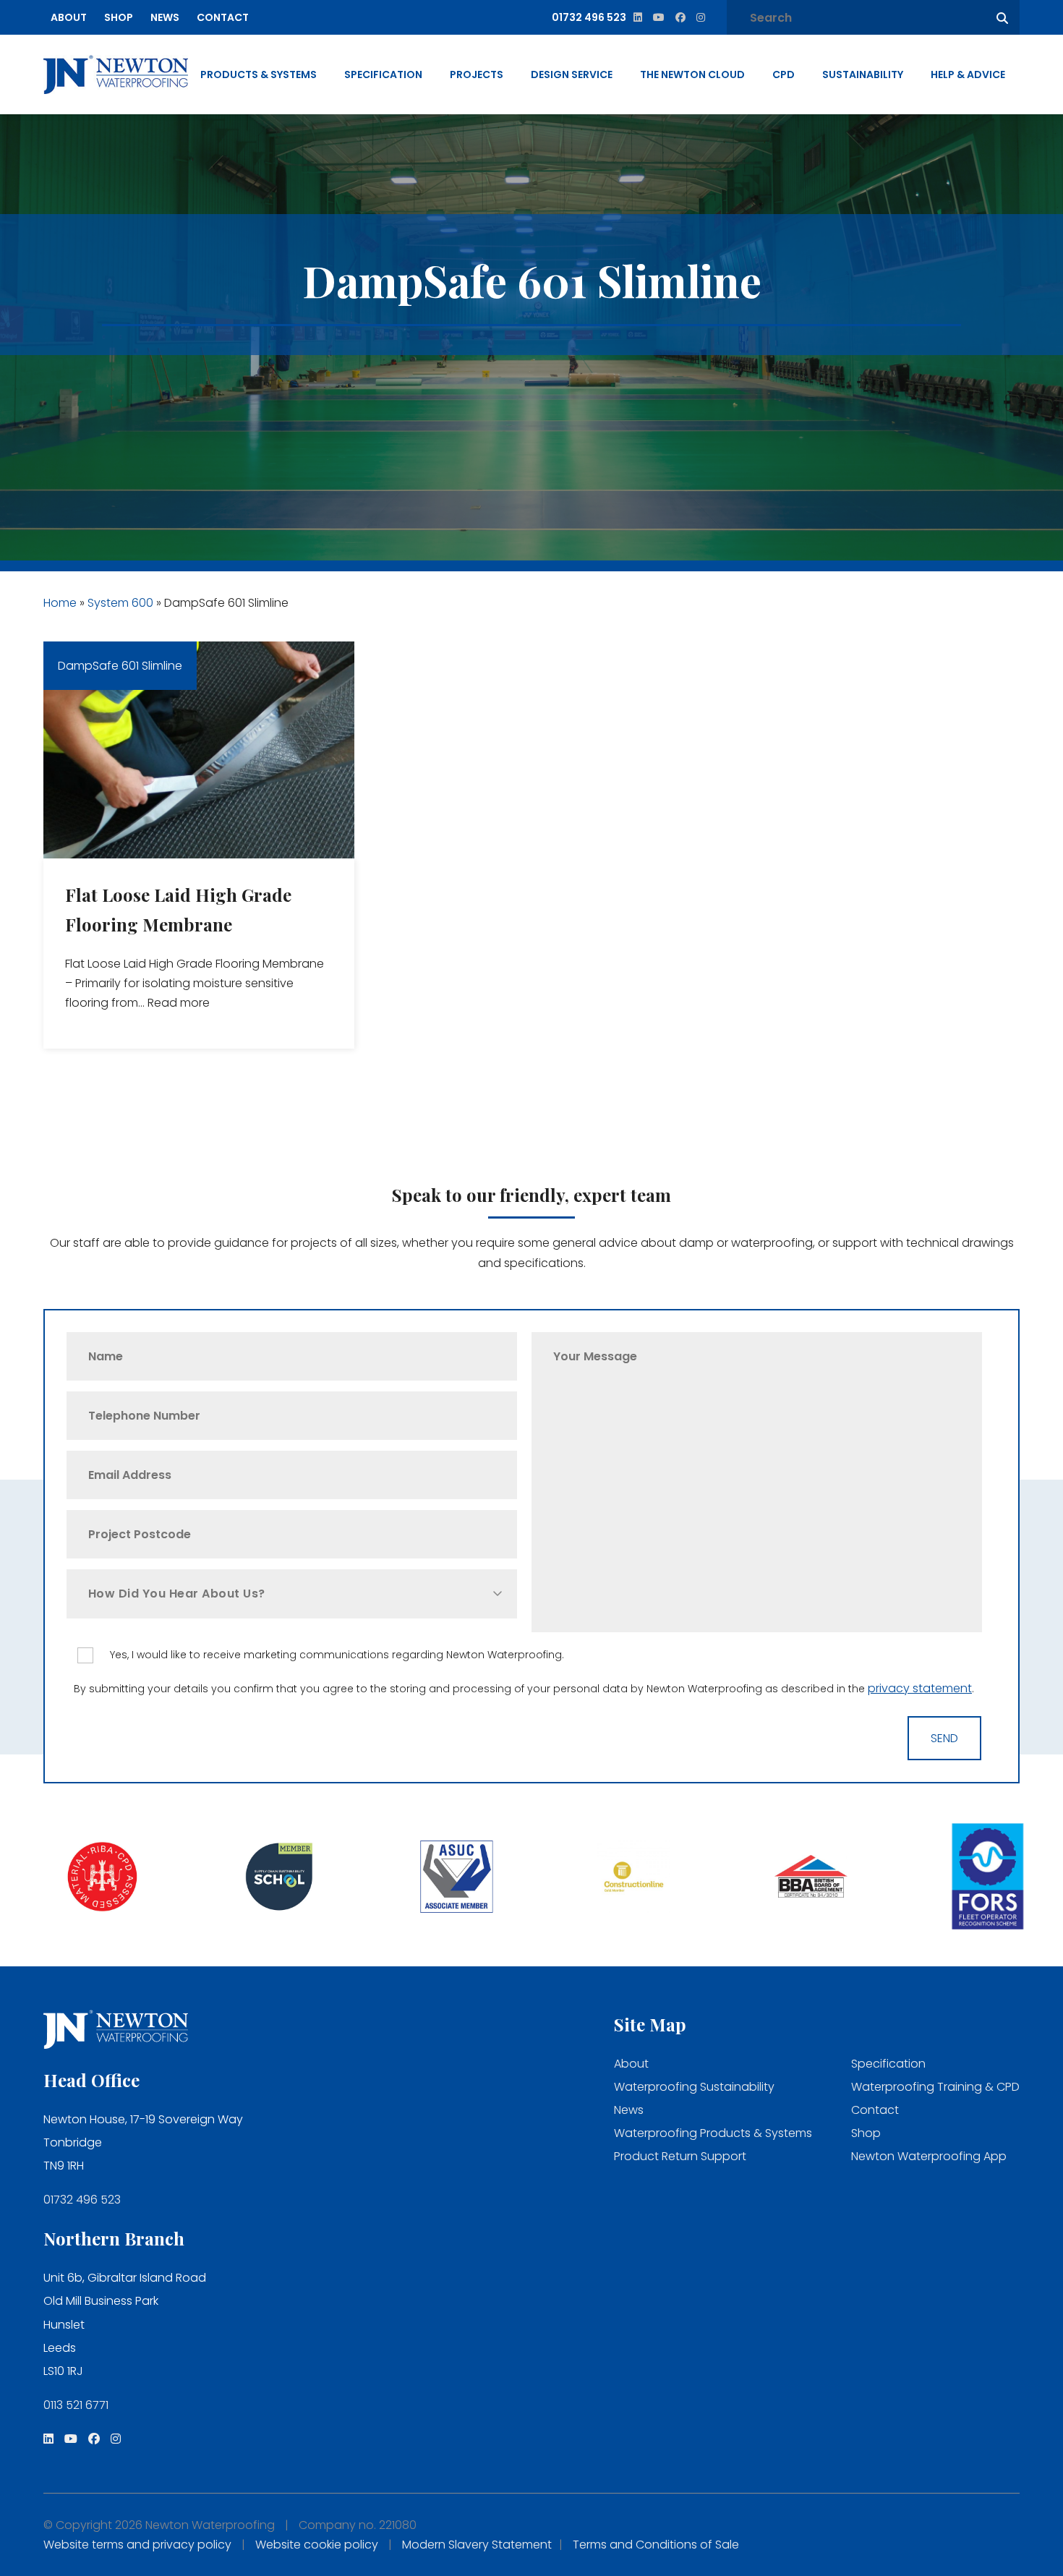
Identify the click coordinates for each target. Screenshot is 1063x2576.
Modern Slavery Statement (477, 2545)
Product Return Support (680, 2156)
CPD (784, 74)
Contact (223, 17)
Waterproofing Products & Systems (713, 2133)
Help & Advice (968, 74)
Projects (477, 74)
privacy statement (920, 1688)
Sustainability (863, 74)
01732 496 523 (82, 2200)
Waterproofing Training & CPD (935, 2087)
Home (60, 603)
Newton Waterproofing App (929, 2156)
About (69, 17)
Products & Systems (259, 74)
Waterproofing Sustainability (694, 2087)
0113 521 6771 (76, 2405)
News (165, 17)
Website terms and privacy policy (137, 2545)
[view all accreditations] (89, 1878)
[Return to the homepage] (116, 74)
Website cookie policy (317, 2545)
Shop (119, 17)
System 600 (120, 603)
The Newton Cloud (692, 74)
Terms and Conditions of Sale (656, 2545)
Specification (383, 74)
